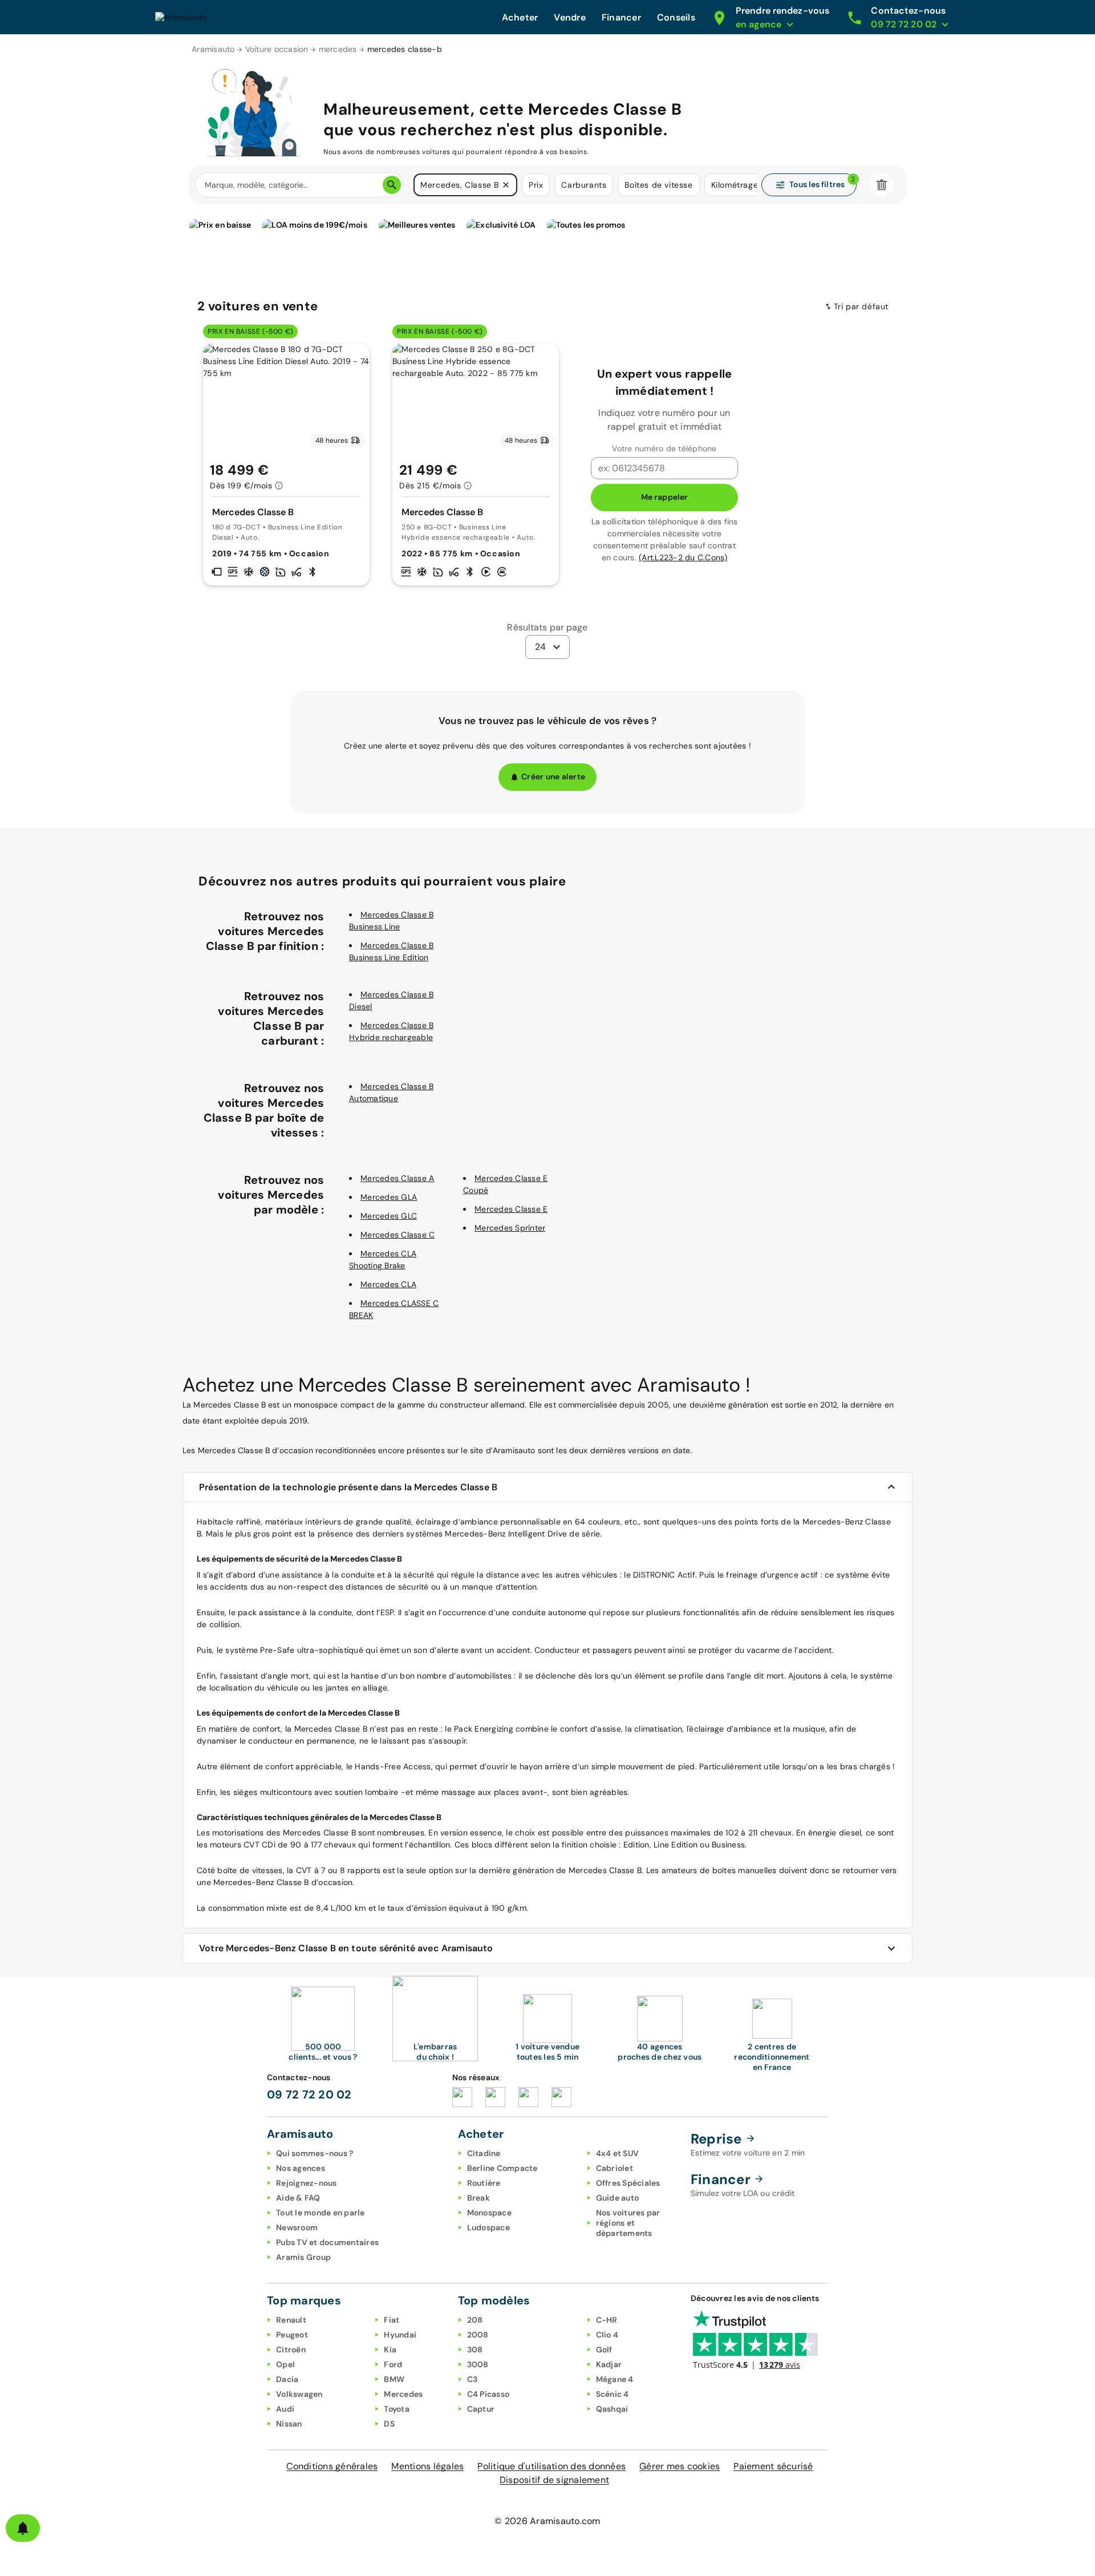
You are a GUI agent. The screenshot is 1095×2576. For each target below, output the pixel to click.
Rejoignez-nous (307, 2183)
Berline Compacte (502, 2168)
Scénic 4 (613, 2394)
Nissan (289, 2424)
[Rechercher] (392, 185)
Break (478, 2198)
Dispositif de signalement (554, 2480)
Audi (285, 2409)
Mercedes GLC (389, 1216)
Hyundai (400, 2335)
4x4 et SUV (618, 2153)
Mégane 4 (615, 2379)
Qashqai (612, 2409)
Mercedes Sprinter (510, 1228)
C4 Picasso (488, 2394)
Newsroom (297, 2227)
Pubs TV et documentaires (327, 2242)
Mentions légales (427, 2466)
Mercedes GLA (389, 1197)
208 (475, 2320)
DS (389, 2424)
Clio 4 (607, 2335)
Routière (484, 2183)
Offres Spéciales (628, 2183)
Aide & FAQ (298, 2198)
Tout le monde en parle (321, 2213)
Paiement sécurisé (773, 2466)
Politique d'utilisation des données (551, 2466)
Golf (604, 2349)
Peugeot (292, 2335)
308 (475, 2349)
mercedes (338, 49)
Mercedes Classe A (397, 1178)
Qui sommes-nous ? (315, 2153)
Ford (393, 2364)
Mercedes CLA (388, 1284)
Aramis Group (303, 2257)
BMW (394, 2379)
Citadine (484, 2153)
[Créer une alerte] (23, 2528)
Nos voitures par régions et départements (628, 2223)
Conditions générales (332, 2466)
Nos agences (301, 2168)
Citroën (291, 2349)
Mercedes (403, 2394)
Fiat (392, 2320)
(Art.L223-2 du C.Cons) (683, 557)
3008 (478, 2364)
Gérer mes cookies (680, 2466)
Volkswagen (299, 2394)
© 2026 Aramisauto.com (547, 2521)
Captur (481, 2409)
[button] (506, 185)
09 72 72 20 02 (309, 2094)
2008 (478, 2335)
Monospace (489, 2213)
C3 (473, 2379)
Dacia (287, 2379)
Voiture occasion (277, 49)
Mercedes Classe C (398, 1235)
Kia (390, 2349)
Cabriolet (615, 2168)
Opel (285, 2364)
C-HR (607, 2320)
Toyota (397, 2409)
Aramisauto (213, 49)
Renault (291, 2320)
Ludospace (488, 2227)
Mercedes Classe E (511, 1209)
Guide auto (618, 2198)
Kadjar (609, 2364)
